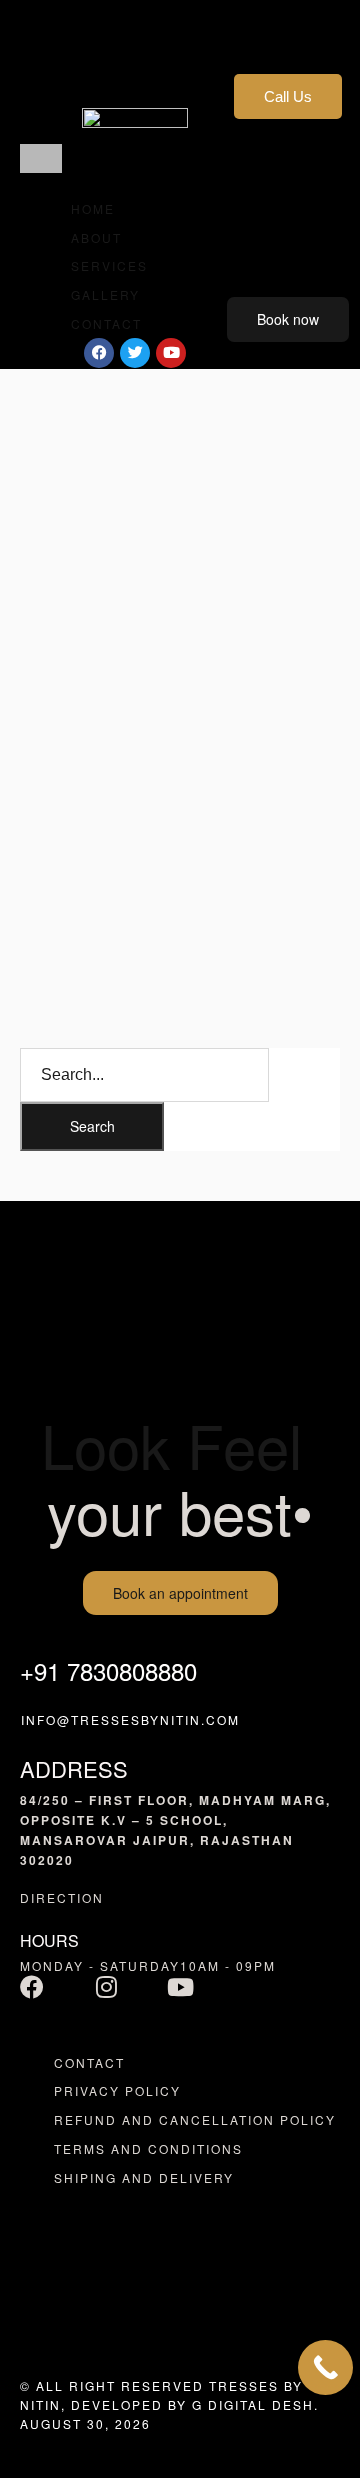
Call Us (288, 96)
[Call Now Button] (325, 2367)
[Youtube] (180, 1987)
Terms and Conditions (148, 2148)
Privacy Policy (117, 2090)
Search (92, 1126)
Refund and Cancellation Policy (195, 2119)
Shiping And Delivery (144, 2177)
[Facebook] (32, 1987)
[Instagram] (106, 1987)
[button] (41, 158)
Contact (89, 2062)
